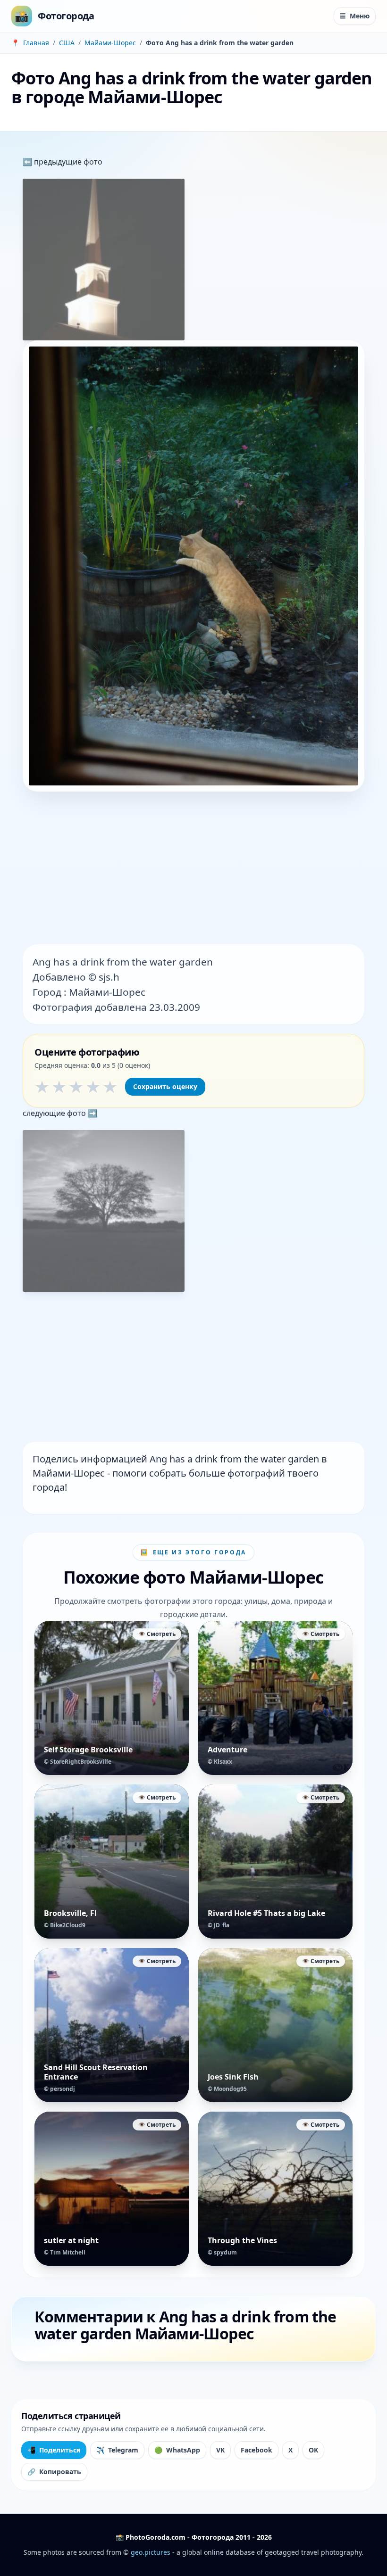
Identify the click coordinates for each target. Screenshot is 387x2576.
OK (313, 2450)
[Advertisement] (193, 869)
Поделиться (54, 2450)
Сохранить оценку (165, 1086)
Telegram (117, 2450)
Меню (355, 16)
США (67, 43)
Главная (36, 43)
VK (220, 2450)
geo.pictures (151, 2552)
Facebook (257, 2450)
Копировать (54, 2472)
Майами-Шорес (110, 43)
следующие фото (55, 1113)
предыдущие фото (67, 162)
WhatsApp (177, 2450)
